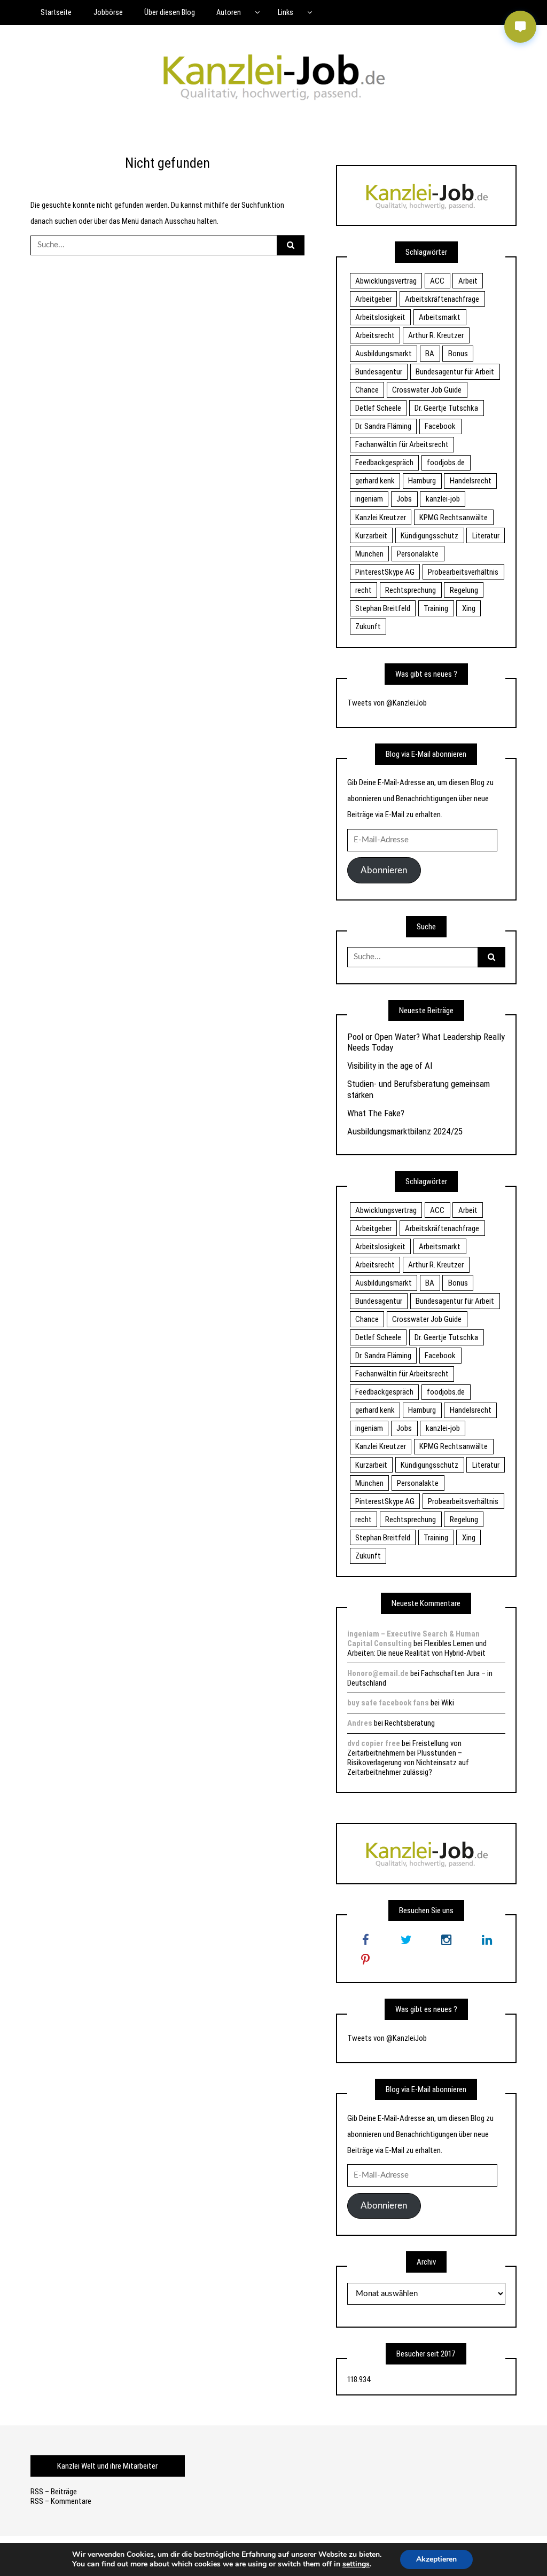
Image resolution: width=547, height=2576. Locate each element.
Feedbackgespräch (384, 463)
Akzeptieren (436, 2559)
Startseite (56, 12)
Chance (367, 390)
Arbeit (468, 281)
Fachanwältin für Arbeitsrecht (402, 444)
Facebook (440, 426)
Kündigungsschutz (429, 536)
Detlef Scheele (378, 408)
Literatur (486, 536)
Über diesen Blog (170, 12)
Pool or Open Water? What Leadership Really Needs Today (426, 1042)
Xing (469, 608)
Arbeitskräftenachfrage (442, 299)
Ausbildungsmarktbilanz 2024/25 (405, 1131)
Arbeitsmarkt (440, 317)
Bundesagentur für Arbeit (455, 372)
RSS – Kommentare (61, 2501)
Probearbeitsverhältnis (463, 572)
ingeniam (369, 499)
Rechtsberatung (410, 1723)
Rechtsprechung (411, 590)
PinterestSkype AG (385, 572)
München (369, 554)
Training (436, 608)
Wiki (448, 1703)
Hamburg (422, 481)
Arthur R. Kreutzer (436, 335)
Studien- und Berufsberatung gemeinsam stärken (419, 1089)
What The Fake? (376, 1113)
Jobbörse (108, 12)
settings (356, 2564)
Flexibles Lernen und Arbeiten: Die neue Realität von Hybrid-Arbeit (417, 1648)
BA (430, 354)
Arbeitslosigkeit (380, 317)
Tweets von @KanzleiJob (387, 703)
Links (286, 12)
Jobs (404, 499)
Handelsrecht (471, 481)
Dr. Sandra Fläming (383, 426)
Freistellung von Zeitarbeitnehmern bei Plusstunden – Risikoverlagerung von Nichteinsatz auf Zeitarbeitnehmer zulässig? (408, 1758)
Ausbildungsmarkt (384, 354)
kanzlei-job (443, 499)
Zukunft (368, 627)
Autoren (229, 12)
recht (364, 590)
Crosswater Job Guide (427, 390)
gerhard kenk (375, 481)
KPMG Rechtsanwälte (454, 518)
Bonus (458, 354)
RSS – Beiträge (54, 2492)
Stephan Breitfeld (383, 608)
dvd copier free (374, 1743)
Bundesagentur (379, 372)
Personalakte (418, 554)
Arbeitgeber (373, 299)
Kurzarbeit (371, 536)
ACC (437, 281)
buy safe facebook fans (388, 1703)
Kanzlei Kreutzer (381, 518)
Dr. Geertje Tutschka (446, 408)
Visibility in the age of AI (390, 1066)
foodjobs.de (446, 463)
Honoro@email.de (378, 1673)
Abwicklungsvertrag (386, 281)
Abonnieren (384, 870)
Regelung (464, 590)
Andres (360, 1723)
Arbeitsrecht (375, 335)
